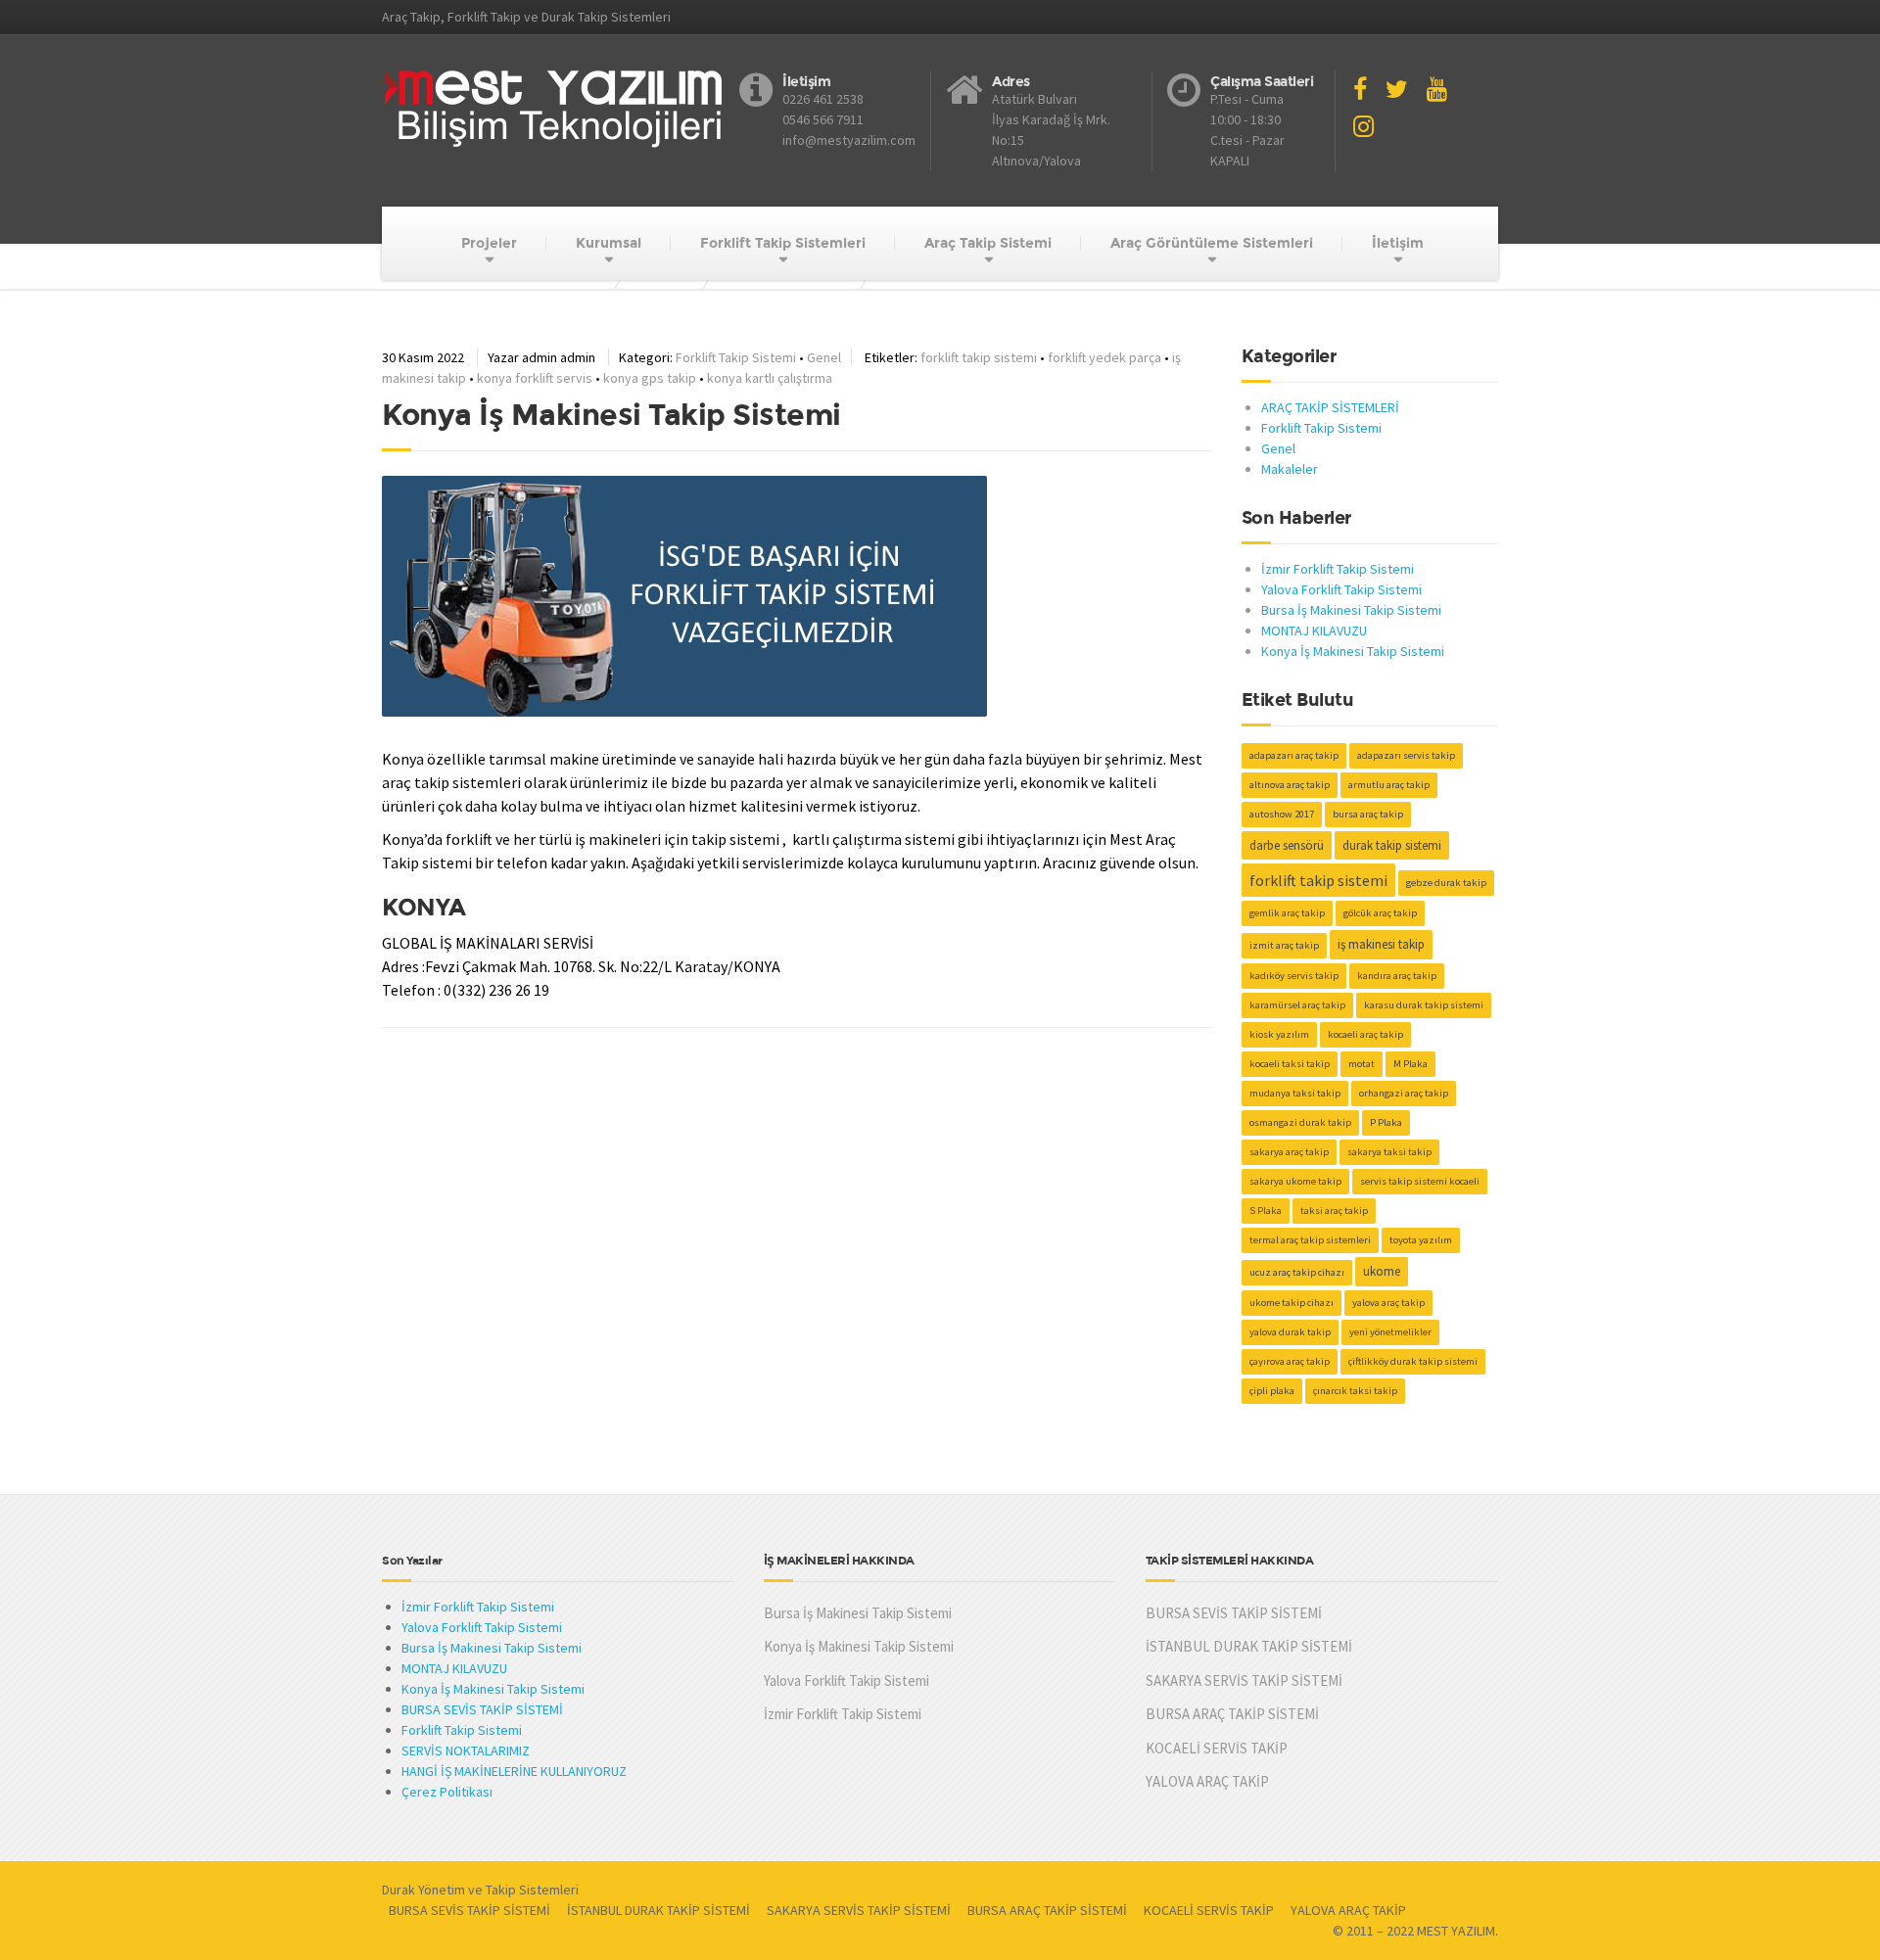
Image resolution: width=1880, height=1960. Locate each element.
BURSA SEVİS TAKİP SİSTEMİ (482, 1709)
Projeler (489, 243)
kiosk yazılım (1279, 1034)
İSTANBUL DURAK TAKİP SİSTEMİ (1249, 1646)
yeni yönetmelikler (1390, 1332)
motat (1362, 1064)
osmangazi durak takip (1300, 1122)
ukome (1382, 1271)
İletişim (1398, 243)
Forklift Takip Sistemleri (783, 243)
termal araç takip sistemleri (1310, 1240)
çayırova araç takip (1290, 1361)
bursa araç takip (1368, 814)
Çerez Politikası (447, 1792)
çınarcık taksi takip (1355, 1391)
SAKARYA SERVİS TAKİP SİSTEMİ (1244, 1680)
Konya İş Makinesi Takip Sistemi (1353, 651)
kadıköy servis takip (1294, 976)
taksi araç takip (1334, 1211)
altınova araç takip (1290, 785)
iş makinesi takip (1381, 944)
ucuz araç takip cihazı (1297, 1272)
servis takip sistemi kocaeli (1420, 1181)
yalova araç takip (1388, 1303)
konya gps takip (650, 378)
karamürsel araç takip (1297, 1005)
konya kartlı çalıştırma (770, 378)
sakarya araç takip (1289, 1152)
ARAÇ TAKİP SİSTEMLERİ (1330, 407)
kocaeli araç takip (1365, 1034)
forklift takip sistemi (979, 357)
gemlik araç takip (1287, 913)
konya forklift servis (535, 378)
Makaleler (1290, 469)
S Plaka (1266, 1211)
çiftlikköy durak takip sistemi (1413, 1361)
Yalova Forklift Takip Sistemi (1341, 589)
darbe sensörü (1287, 845)
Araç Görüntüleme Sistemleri (1212, 243)
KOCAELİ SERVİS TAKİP (1217, 1748)
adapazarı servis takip (1406, 755)
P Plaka (1386, 1122)
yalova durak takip (1290, 1332)
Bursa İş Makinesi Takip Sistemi (1351, 610)
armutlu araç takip (1389, 785)
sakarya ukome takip (1295, 1181)
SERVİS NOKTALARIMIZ (466, 1750)
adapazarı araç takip (1294, 755)
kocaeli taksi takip (1290, 1064)
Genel (824, 357)
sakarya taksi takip (1389, 1152)
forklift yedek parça (1104, 357)
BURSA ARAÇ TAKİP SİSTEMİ (1232, 1714)
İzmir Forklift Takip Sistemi (1338, 569)
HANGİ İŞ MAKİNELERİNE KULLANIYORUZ (514, 1771)
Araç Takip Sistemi (988, 243)
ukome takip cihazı (1292, 1303)
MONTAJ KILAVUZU (1314, 630)
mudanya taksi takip (1295, 1093)
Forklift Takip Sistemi (736, 357)
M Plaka (1410, 1064)
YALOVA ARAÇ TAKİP (1207, 1781)
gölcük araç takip (1380, 913)
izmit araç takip (1284, 945)
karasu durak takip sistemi (1424, 1005)
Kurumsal (609, 243)
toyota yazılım (1421, 1240)
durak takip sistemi (1392, 845)
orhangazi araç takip (1404, 1093)
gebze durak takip (1446, 883)
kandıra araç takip (1397, 976)
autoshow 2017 (1282, 814)
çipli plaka (1272, 1391)
